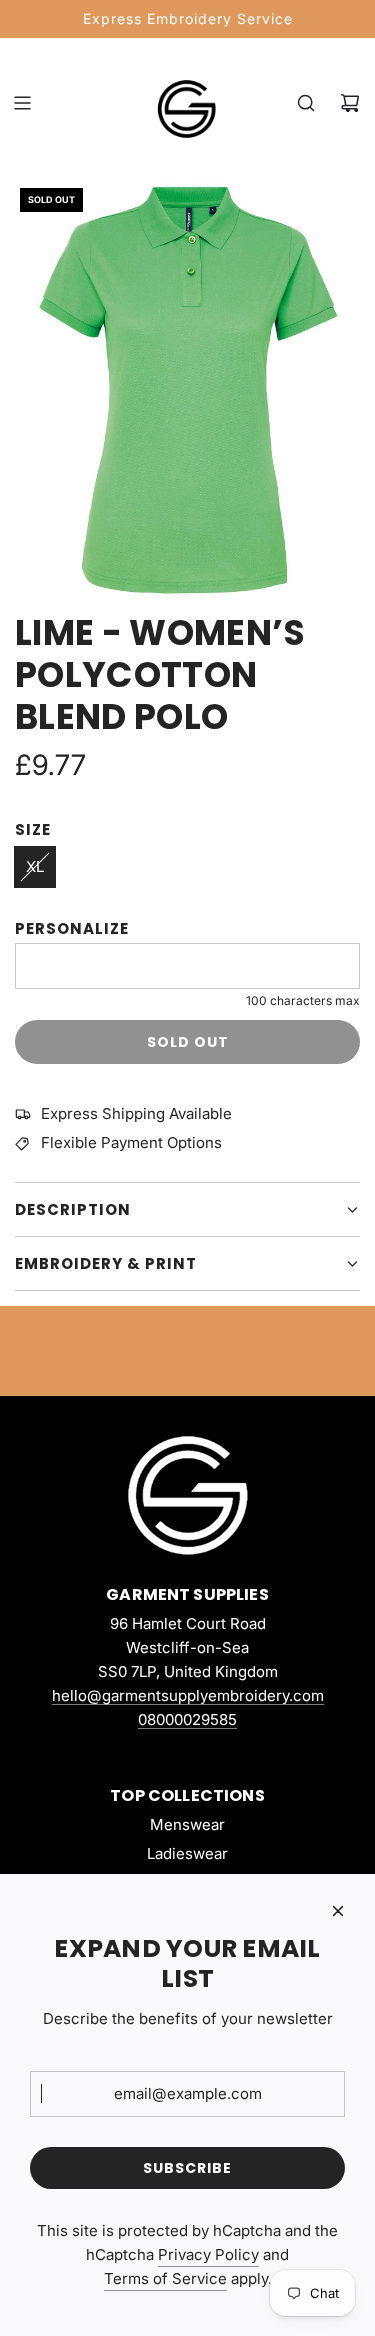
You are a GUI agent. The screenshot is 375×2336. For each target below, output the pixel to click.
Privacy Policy (208, 2254)
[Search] (306, 103)
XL (35, 866)
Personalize (72, 928)
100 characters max (303, 1000)
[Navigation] (22, 103)
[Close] (338, 1911)
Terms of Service (165, 2278)
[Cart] (350, 103)
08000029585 (187, 1719)
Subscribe (187, 2168)
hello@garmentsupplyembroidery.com (188, 1695)
